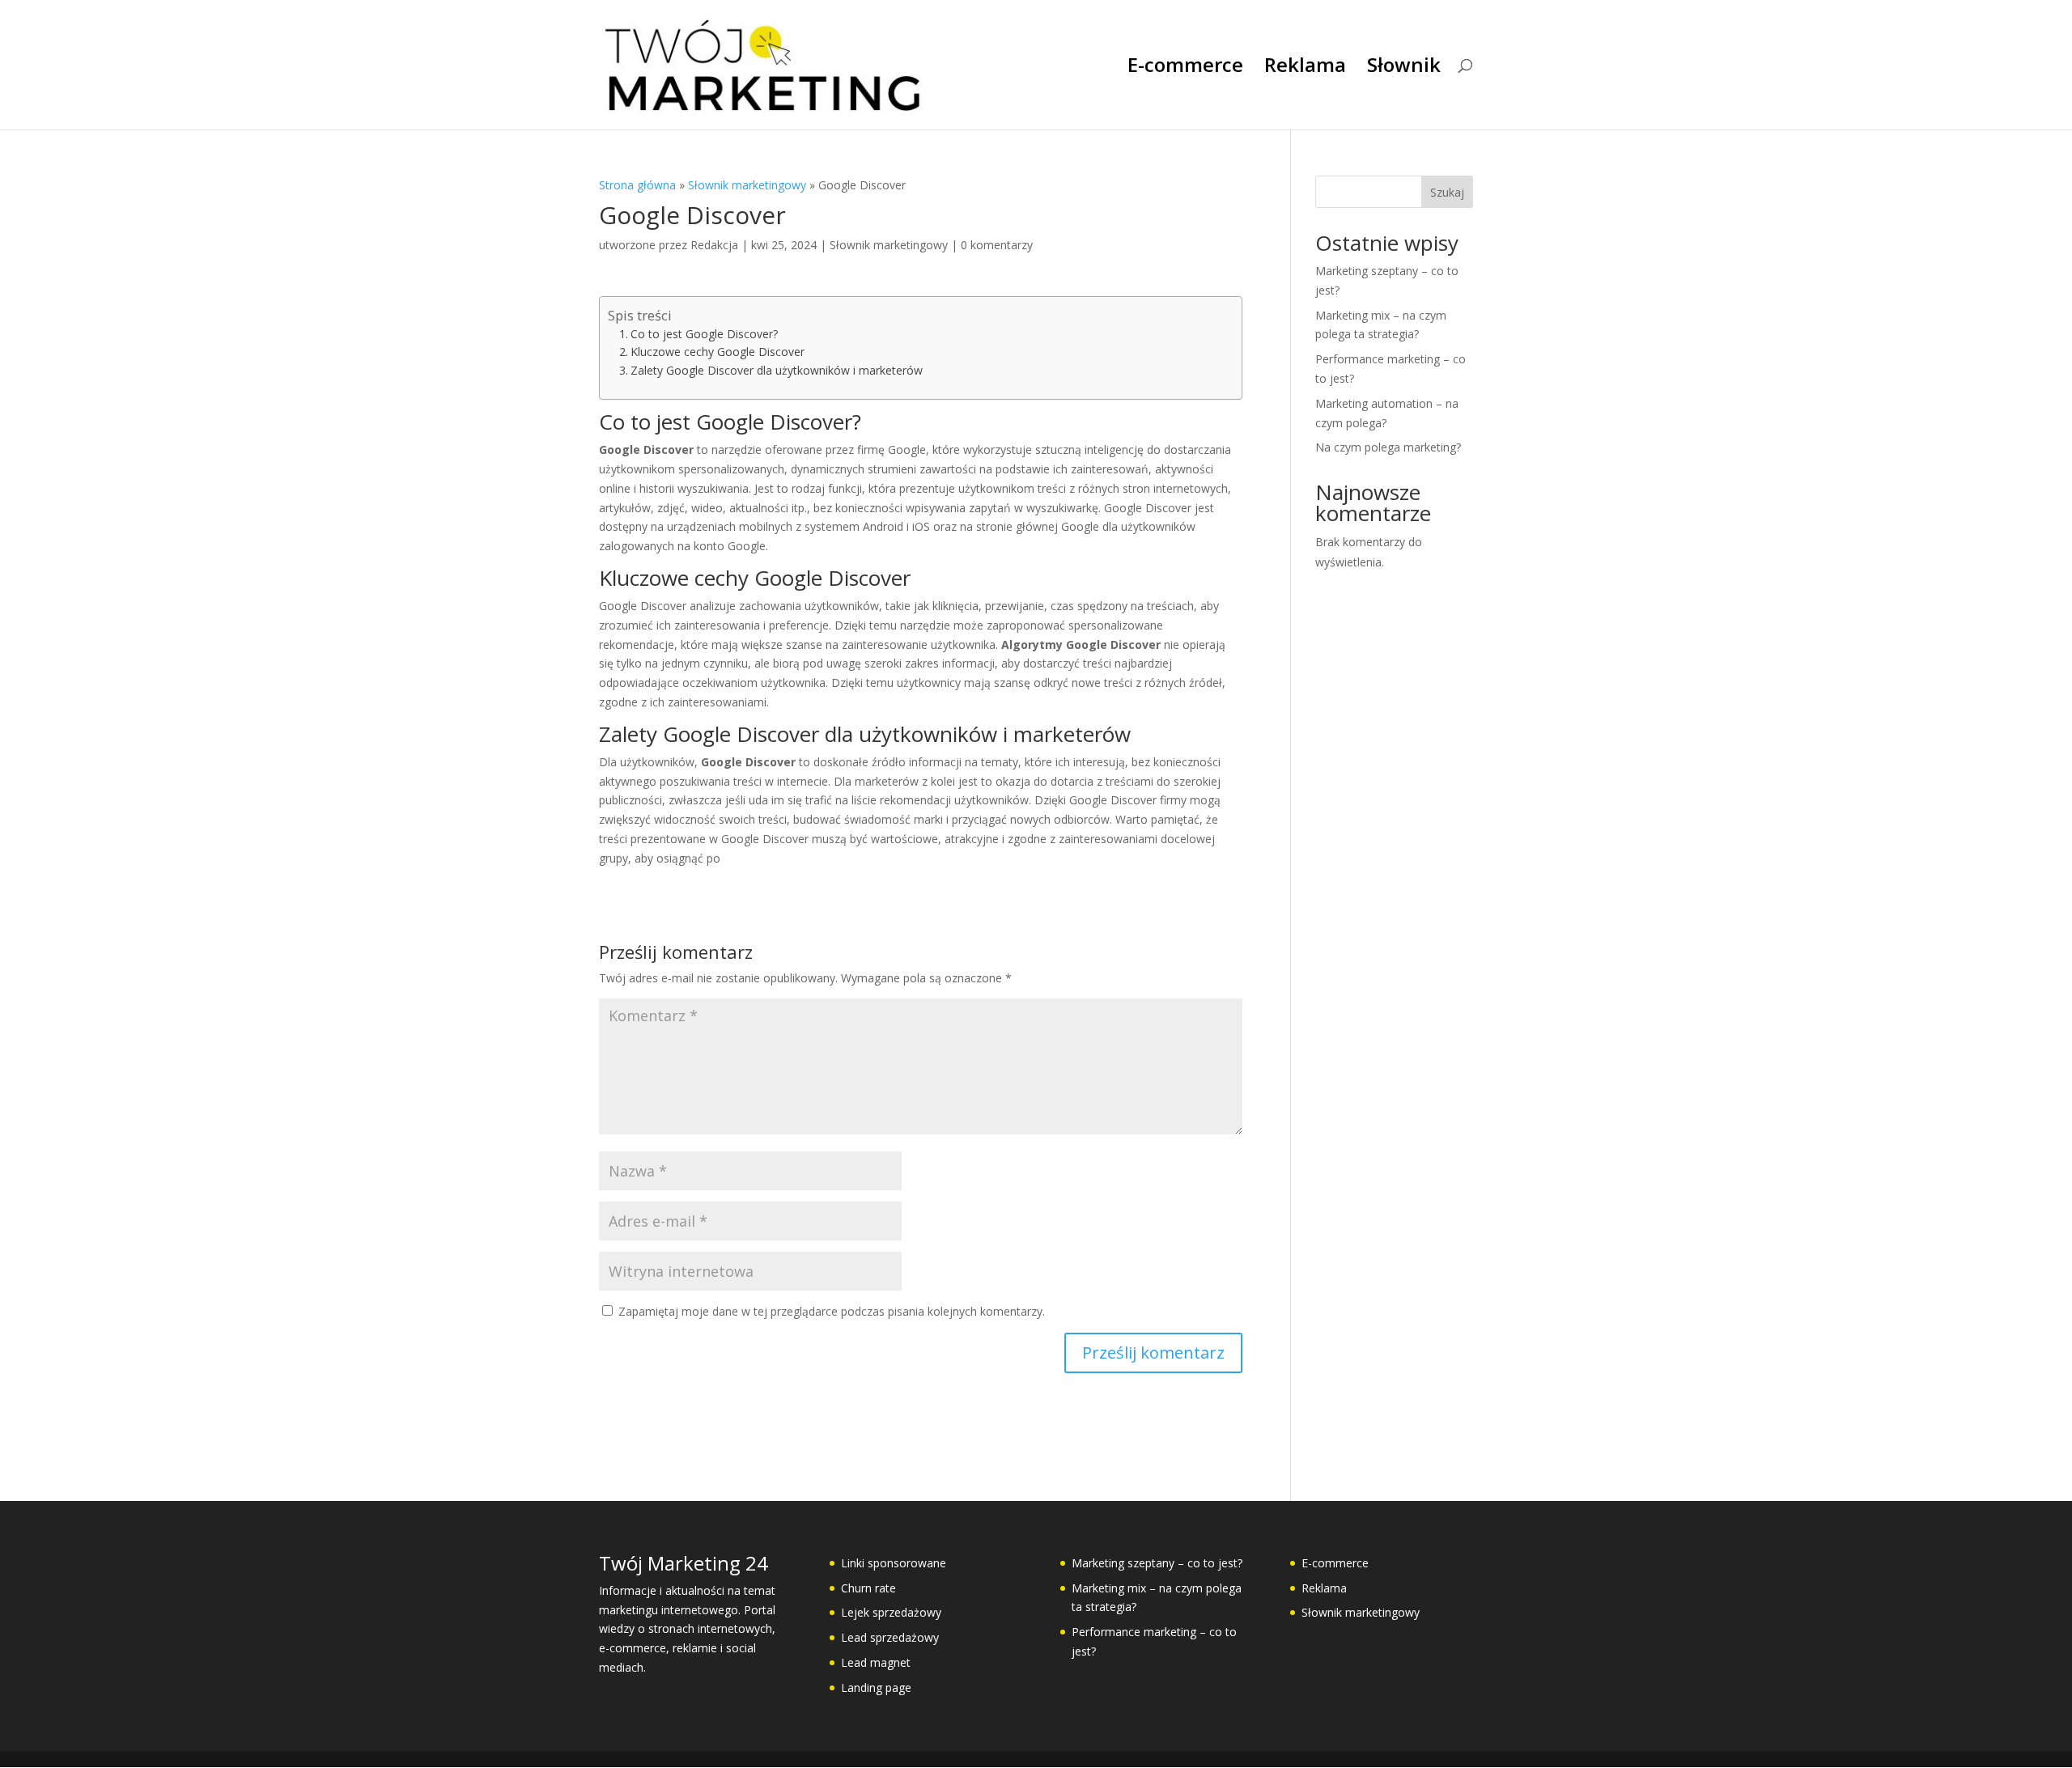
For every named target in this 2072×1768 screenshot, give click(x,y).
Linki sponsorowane (894, 1563)
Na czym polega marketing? (1388, 447)
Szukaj (1447, 192)
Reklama (1305, 68)
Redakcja (714, 245)
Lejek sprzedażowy (891, 1612)
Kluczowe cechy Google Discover (718, 352)
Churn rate (868, 1588)
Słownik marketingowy (747, 185)
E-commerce (1185, 68)
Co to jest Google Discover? (704, 334)
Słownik (1404, 68)
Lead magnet (876, 1662)
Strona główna (637, 185)
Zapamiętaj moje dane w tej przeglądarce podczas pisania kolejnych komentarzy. (832, 1311)
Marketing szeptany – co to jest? (1157, 1563)
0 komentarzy (997, 245)
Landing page (876, 1687)
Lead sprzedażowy (890, 1637)
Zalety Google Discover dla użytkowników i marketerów (777, 370)
